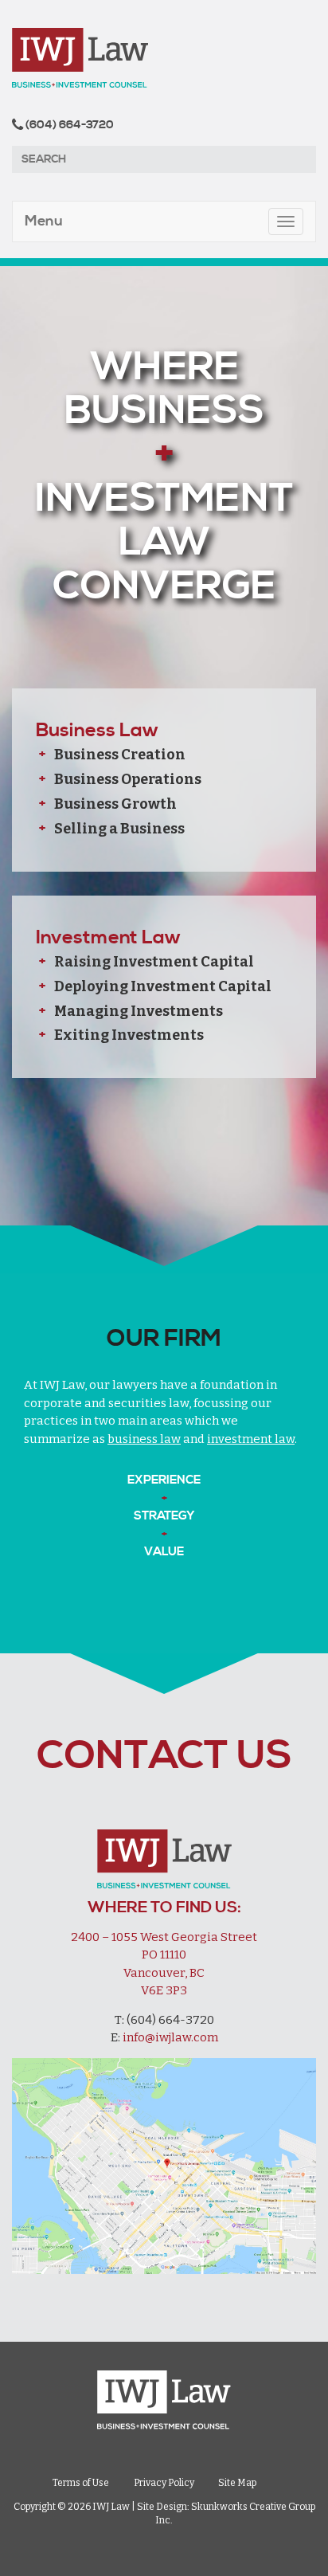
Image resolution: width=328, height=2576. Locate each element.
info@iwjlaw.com (170, 2037)
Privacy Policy (164, 2484)
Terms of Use (81, 2484)
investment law (251, 1439)
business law (144, 1439)
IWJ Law (164, 58)
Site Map (237, 2484)
